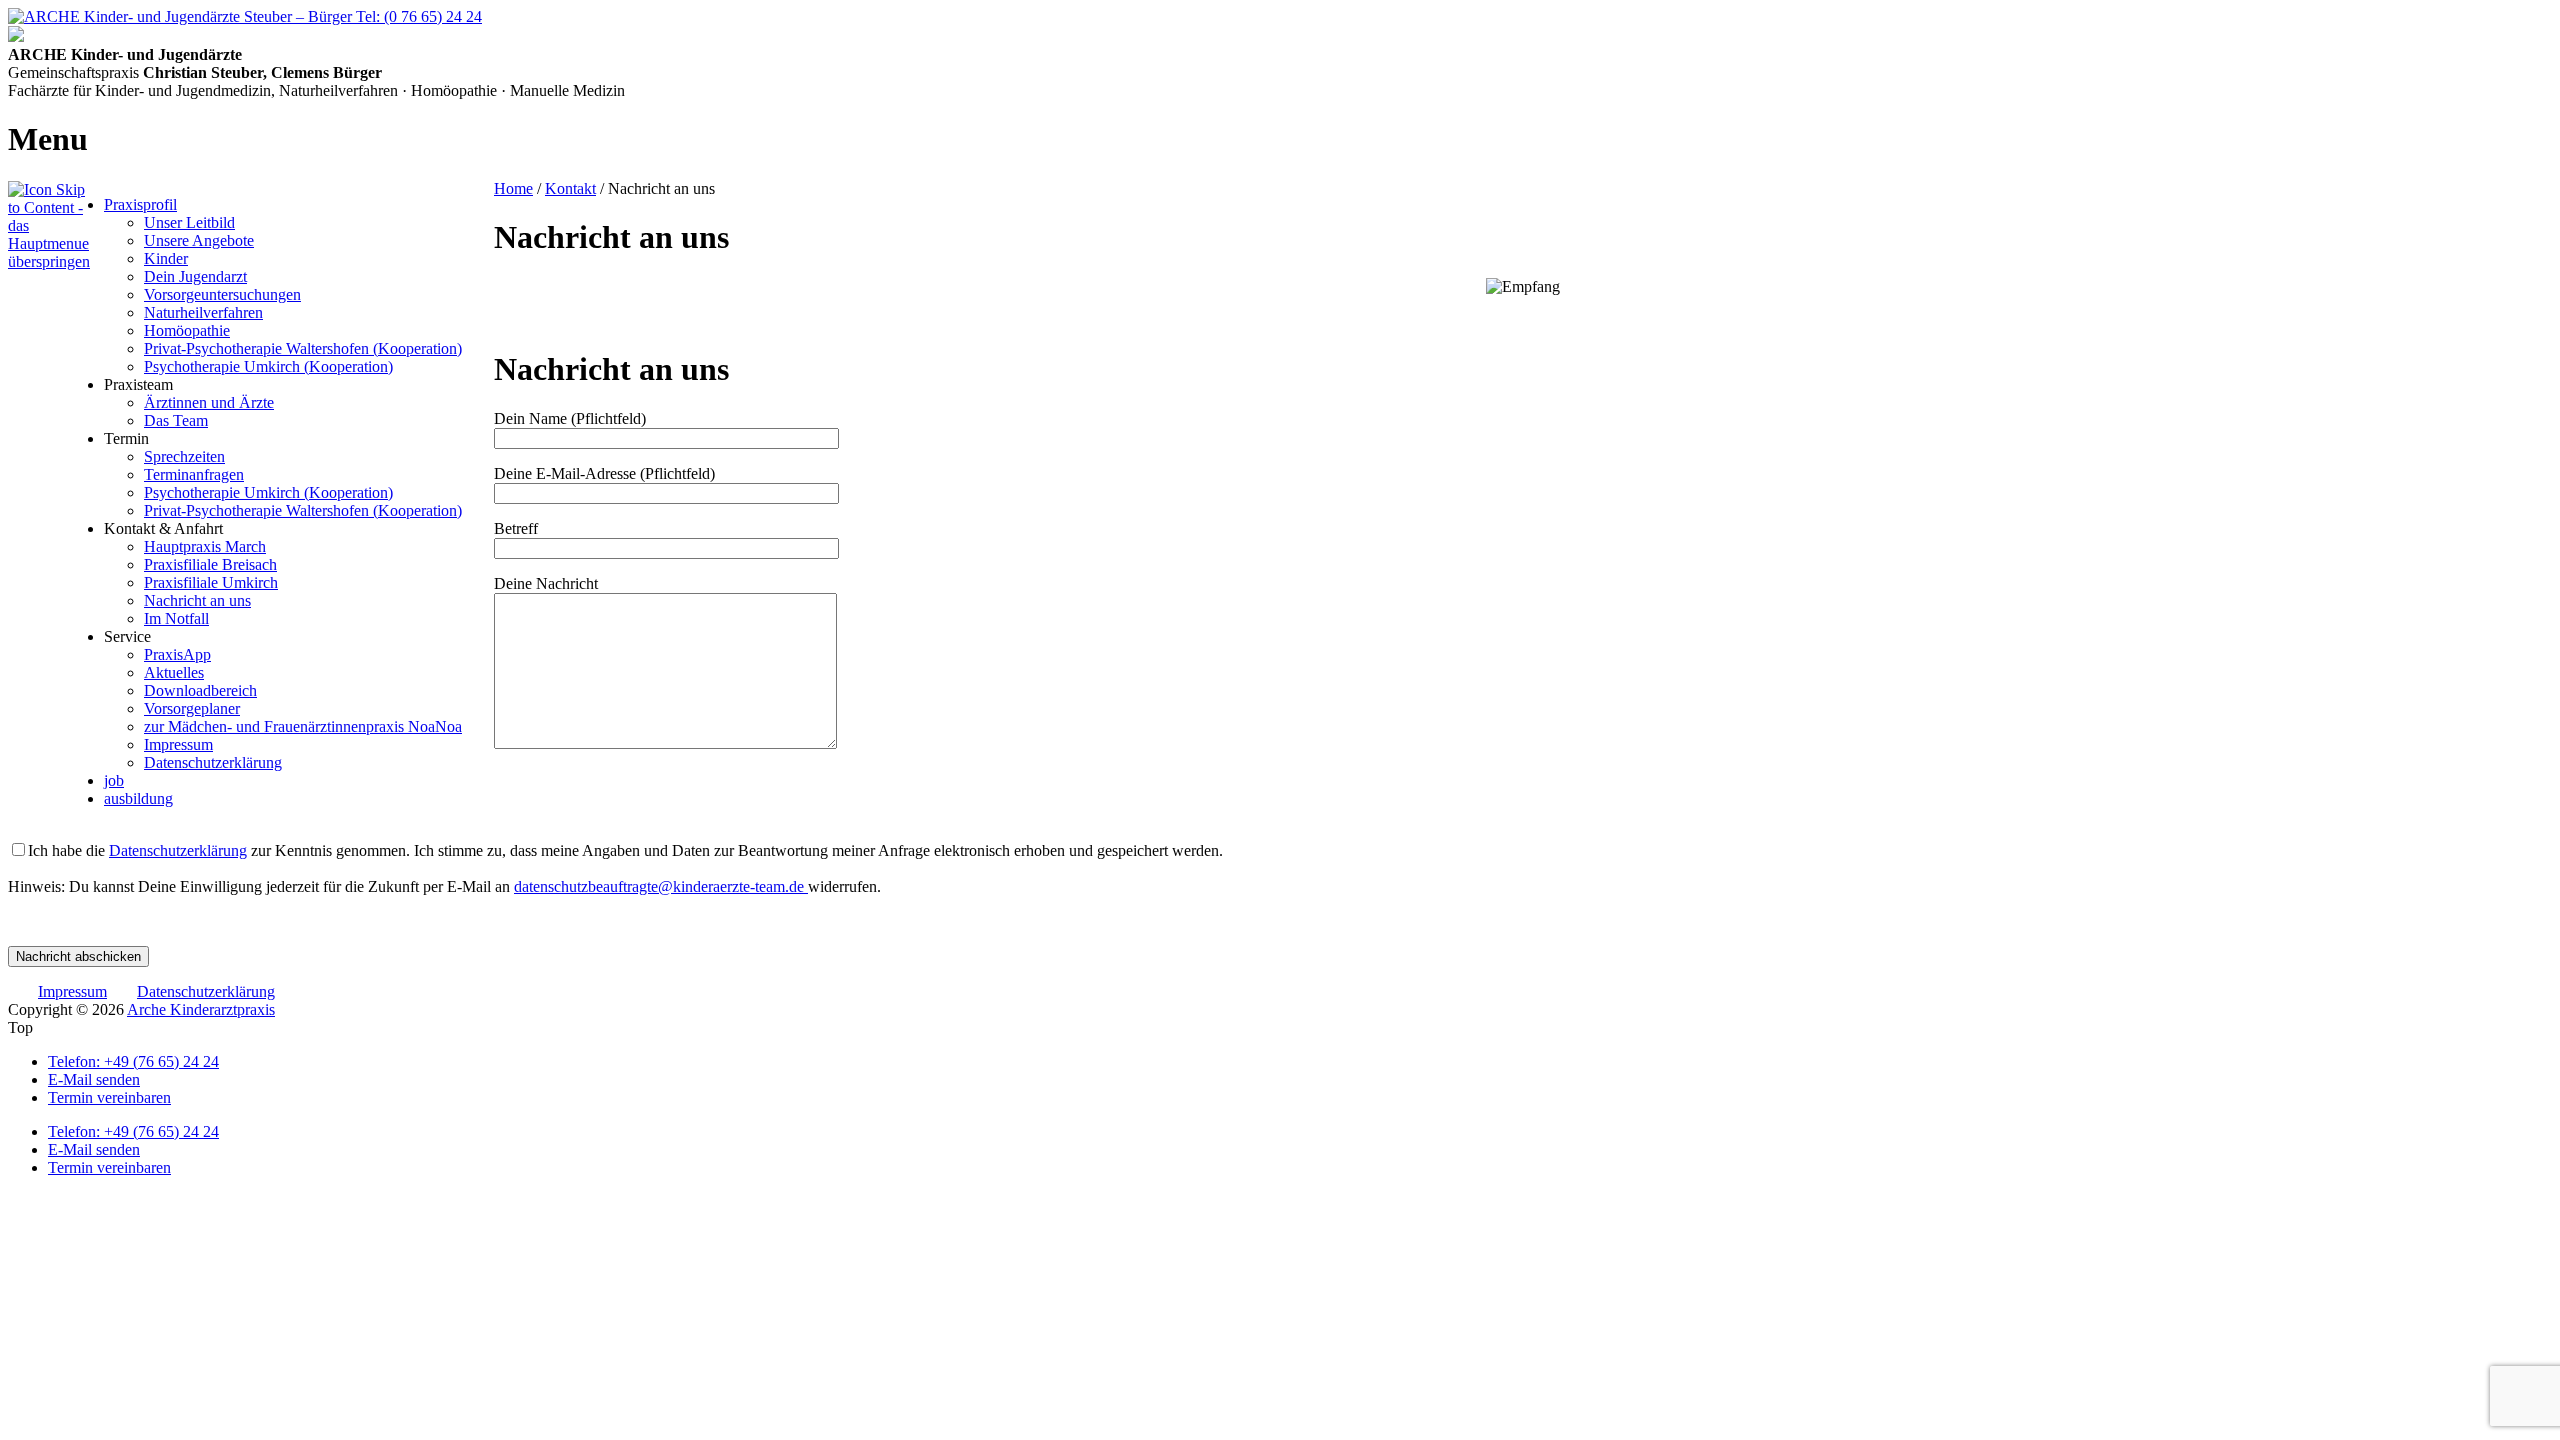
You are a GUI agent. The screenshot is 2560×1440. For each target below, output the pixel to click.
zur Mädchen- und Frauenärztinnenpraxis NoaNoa (303, 726)
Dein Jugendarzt (195, 276)
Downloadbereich (200, 690)
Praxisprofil (140, 204)
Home (513, 188)
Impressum (178, 744)
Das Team (176, 420)
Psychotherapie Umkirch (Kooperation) (268, 366)
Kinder (166, 258)
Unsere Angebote (199, 240)
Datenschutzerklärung (213, 762)
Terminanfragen (194, 474)
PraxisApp (177, 654)
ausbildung (138, 798)
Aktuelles (174, 672)
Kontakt (570, 188)
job (114, 780)
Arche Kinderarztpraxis (201, 1009)
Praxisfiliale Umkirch (211, 582)
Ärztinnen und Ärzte (209, 402)
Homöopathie (187, 330)
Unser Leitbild (189, 222)
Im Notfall (176, 618)
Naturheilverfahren (203, 312)
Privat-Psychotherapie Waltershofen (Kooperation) (303, 348)
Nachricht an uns (197, 600)
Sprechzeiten (184, 456)
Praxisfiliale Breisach (210, 564)
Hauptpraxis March (205, 546)
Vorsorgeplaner (192, 708)
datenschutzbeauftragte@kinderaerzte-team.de (661, 886)
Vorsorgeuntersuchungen (222, 294)
